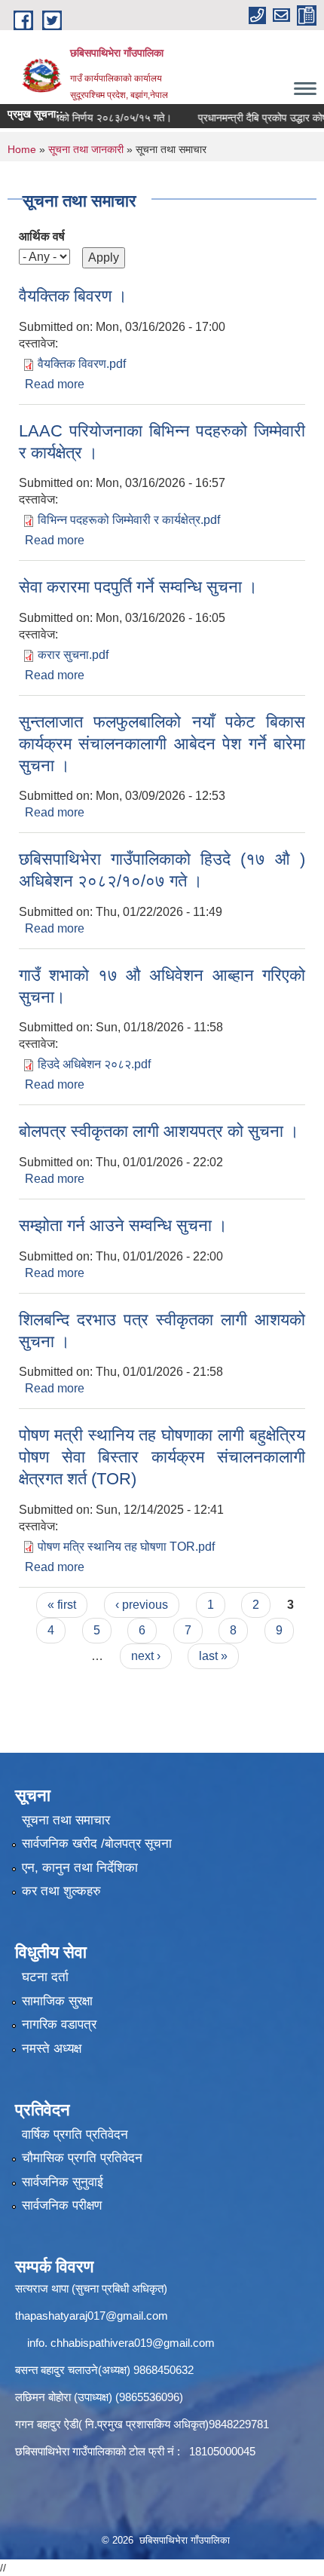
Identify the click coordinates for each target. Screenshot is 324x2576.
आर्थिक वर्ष (42, 236)
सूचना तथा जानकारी (86, 149)
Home (22, 149)
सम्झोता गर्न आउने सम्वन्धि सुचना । (123, 1225)
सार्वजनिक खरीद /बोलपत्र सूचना (97, 1844)
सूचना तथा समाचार (66, 1820)
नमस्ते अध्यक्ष (52, 2049)
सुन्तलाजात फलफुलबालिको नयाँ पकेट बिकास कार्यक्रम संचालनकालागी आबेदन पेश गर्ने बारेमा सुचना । (162, 743)
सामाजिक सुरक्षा (57, 2001)
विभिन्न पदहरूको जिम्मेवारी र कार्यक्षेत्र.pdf (129, 520)
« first (62, 1605)
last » (213, 1656)
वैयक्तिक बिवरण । (73, 296)
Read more (55, 384)
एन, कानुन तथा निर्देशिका (80, 1868)
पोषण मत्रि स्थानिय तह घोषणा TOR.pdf (126, 1547)
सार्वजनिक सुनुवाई (63, 2182)
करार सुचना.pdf (73, 655)
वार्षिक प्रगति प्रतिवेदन (75, 2135)
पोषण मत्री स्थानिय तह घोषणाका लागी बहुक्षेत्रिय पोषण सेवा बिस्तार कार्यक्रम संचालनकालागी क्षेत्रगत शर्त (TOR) (162, 1456)
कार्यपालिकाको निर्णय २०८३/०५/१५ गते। (82, 118)
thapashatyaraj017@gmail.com (92, 2316)
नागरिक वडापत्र (59, 2025)
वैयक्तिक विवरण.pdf (82, 364)
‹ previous (142, 1605)
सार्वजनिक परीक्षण (62, 2205)
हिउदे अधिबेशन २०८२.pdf (94, 1064)
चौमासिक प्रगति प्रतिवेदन (82, 2158)
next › (146, 1656)
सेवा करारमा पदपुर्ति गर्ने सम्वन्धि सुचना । (138, 587)
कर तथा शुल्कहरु (61, 1891)
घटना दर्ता (45, 1977)
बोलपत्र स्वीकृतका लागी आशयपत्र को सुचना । (159, 1131)
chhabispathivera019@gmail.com (133, 2343)
